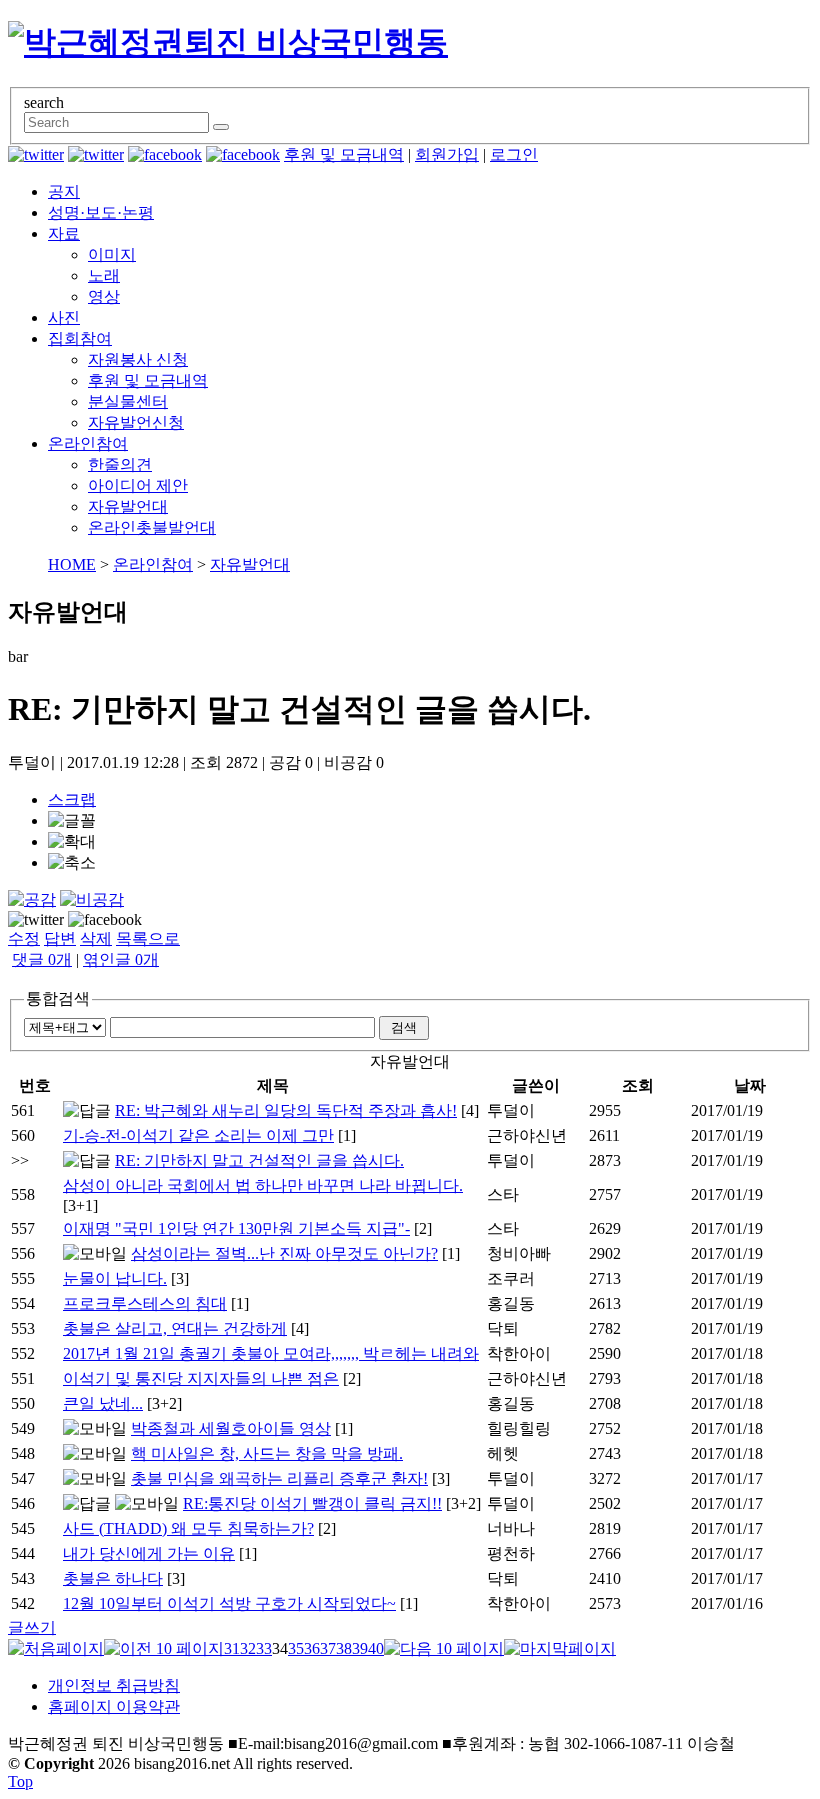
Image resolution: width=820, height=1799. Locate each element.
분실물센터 (128, 401)
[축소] (72, 863)
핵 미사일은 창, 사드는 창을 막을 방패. (267, 1453)
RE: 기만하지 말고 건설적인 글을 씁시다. (259, 1160)
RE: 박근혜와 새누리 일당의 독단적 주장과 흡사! (286, 1110)
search (44, 102)
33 (264, 1648)
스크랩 (72, 799)
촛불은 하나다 (113, 1578)
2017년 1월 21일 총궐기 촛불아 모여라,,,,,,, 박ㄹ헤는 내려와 (271, 1353)
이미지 (112, 254)
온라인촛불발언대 (152, 527)
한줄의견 (120, 464)
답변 (60, 938)
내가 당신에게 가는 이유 (149, 1553)
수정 (24, 938)
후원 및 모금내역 (344, 154)
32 (248, 1648)
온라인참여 (88, 443)
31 (232, 1648)
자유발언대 (128, 506)
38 (344, 1648)
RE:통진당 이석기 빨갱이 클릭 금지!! (312, 1503)
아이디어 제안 (138, 485)
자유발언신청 (136, 422)
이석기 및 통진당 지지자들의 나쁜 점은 (201, 1378)
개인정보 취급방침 (114, 1685)
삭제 (96, 938)
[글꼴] (72, 821)
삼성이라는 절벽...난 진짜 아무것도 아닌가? (284, 1253)
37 (328, 1648)
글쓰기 (32, 1627)
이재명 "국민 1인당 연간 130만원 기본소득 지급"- (236, 1228)
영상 (104, 296)
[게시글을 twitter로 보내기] (36, 920)
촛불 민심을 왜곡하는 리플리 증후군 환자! (279, 1478)
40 (376, 1648)
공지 (64, 191)
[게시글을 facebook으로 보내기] (105, 920)
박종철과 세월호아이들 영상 (231, 1428)
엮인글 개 (121, 959)
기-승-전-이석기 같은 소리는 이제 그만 (198, 1135)
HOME (72, 564)
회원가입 (447, 154)
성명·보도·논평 (101, 212)
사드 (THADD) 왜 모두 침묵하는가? (188, 1528)
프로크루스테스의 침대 (145, 1303)
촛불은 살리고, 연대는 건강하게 (175, 1328)
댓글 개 (42, 959)
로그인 (514, 154)
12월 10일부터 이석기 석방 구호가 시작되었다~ (229, 1603)
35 (296, 1648)
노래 (104, 275)
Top (20, 1781)
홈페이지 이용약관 (114, 1706)
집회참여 (80, 338)
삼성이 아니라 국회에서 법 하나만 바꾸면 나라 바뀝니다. (263, 1185)
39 (360, 1648)
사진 (64, 317)
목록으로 (148, 938)
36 (312, 1648)
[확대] (72, 842)
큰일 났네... (103, 1403)
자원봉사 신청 (138, 359)
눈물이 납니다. (115, 1278)
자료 (64, 233)
